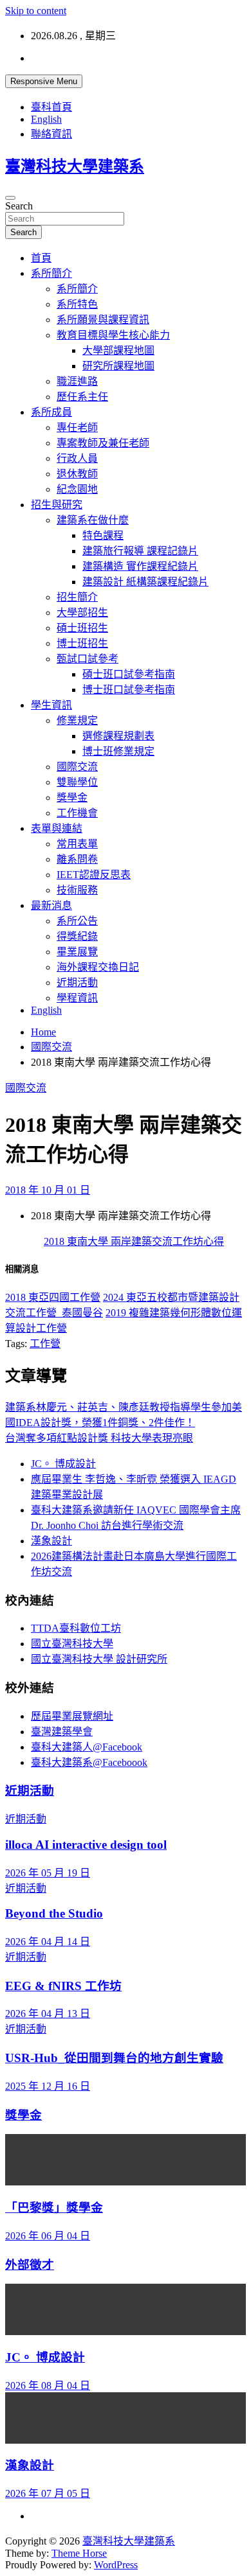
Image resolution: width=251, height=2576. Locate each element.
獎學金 (72, 798)
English (46, 119)
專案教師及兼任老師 (103, 443)
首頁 (41, 258)
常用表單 (77, 844)
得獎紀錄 (77, 936)
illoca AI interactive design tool (86, 1845)
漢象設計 (51, 1541)
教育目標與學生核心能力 (113, 335)
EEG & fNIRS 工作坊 (63, 1986)
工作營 (45, 1344)
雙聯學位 (77, 782)
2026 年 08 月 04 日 (48, 2386)
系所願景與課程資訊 (103, 320)
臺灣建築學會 (62, 1732)
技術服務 (77, 890)
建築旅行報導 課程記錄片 (140, 551)
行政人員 (77, 458)
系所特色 (77, 304)
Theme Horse (79, 2553)
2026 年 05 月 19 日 (48, 1873)
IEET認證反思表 (94, 875)
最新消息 (51, 905)
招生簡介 (77, 597)
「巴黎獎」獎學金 (54, 2208)
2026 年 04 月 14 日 (48, 1942)
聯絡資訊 (51, 134)
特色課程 (103, 535)
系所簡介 (51, 273)
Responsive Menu (44, 81)
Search (19, 206)
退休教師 (77, 474)
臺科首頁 (51, 107)
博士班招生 (82, 643)
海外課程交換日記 (98, 967)
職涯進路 (77, 381)
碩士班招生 (82, 628)
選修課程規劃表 (118, 736)
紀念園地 (77, 489)
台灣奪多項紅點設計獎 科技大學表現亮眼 (99, 1438)
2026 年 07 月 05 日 (48, 2493)
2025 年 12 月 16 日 (48, 2086)
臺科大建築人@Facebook (87, 1747)
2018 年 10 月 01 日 (48, 1190)
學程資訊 (77, 998)
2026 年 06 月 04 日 (48, 2236)
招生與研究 (57, 505)
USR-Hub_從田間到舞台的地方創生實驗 (114, 2058)
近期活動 (77, 983)
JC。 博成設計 (63, 1464)
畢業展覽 (77, 952)
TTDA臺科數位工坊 (76, 1628)
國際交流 (77, 767)
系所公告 (77, 921)
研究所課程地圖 (118, 366)
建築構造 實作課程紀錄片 (140, 566)
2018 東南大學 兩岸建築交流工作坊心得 (134, 1241)
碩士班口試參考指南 (129, 674)
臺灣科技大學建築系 (75, 166)
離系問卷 (77, 859)
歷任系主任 (82, 397)
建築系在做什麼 (93, 520)
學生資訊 (51, 705)
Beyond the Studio (54, 1913)
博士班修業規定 (118, 751)
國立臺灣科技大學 (72, 1644)
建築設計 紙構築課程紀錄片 (145, 582)
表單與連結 (57, 828)
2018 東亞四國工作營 (53, 1297)
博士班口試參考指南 (129, 690)
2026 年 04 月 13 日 (48, 2014)
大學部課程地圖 (118, 350)
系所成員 (51, 412)
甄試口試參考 (88, 659)
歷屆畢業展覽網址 (72, 1716)
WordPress (116, 2565)
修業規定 (77, 720)
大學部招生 (82, 613)
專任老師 (77, 428)
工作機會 (77, 813)
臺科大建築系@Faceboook (89, 1762)
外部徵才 (30, 2265)
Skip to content (36, 11)
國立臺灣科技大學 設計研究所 (99, 1659)
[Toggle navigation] (10, 198)
